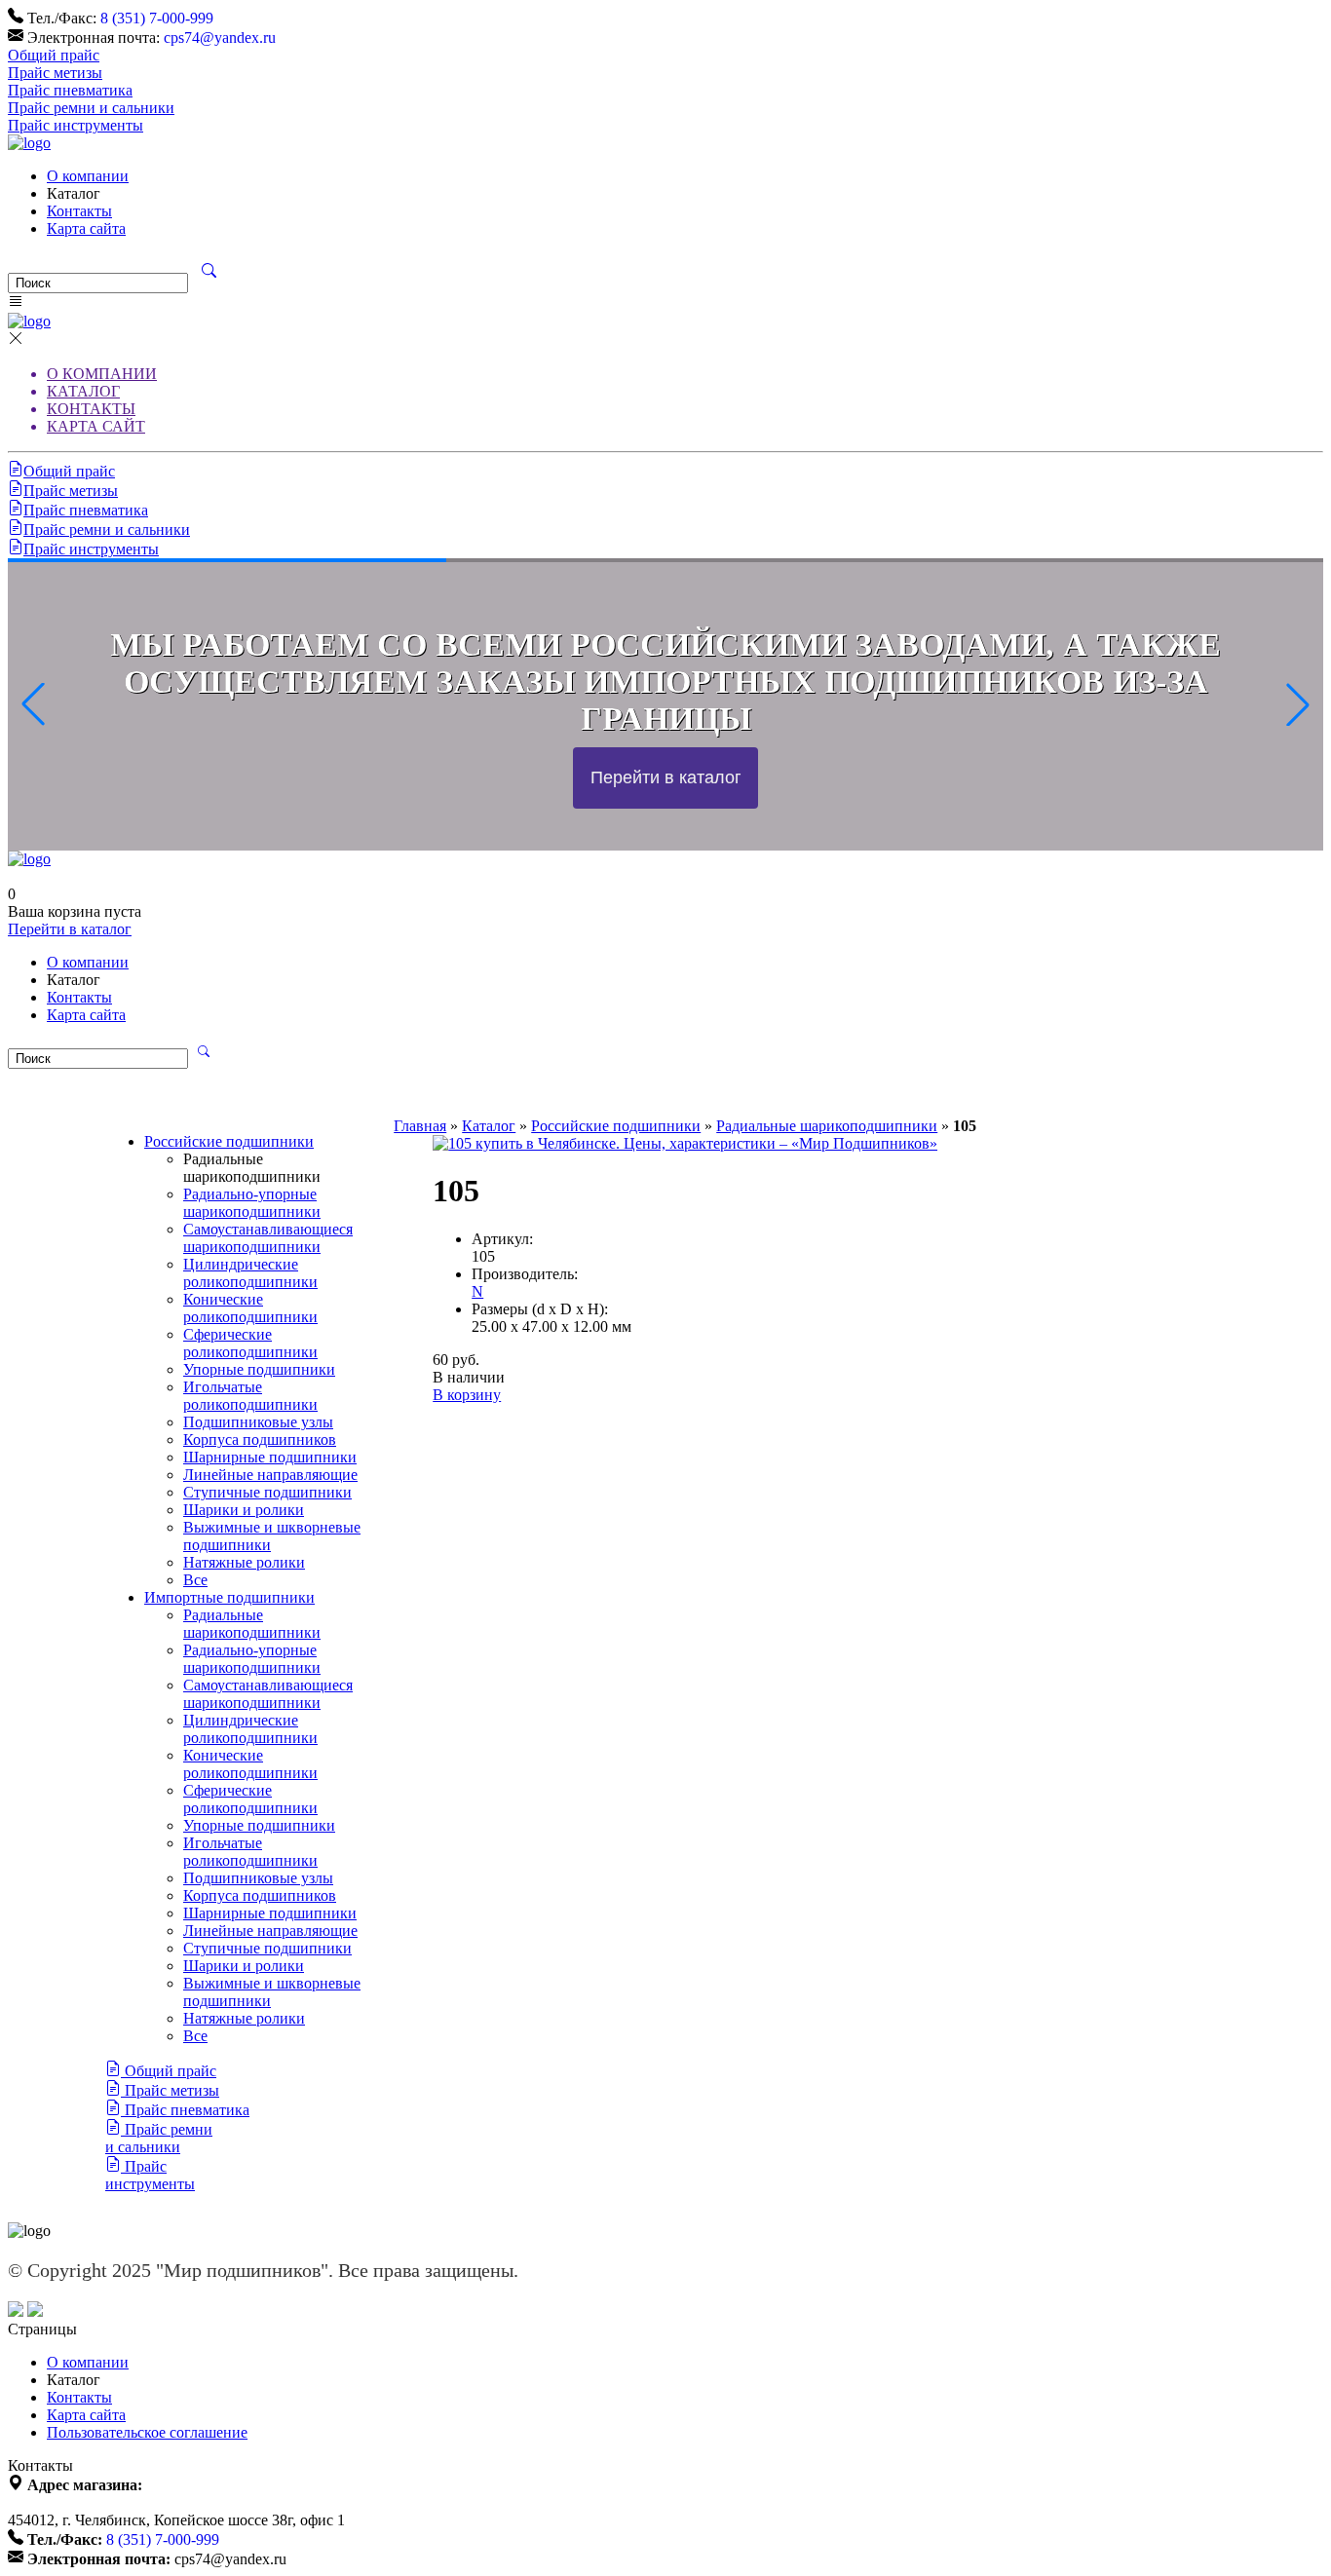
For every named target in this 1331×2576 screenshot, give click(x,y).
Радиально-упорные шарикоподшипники (252, 1203)
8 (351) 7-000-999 (157, 18)
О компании (88, 176)
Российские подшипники (229, 1141)
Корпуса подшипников (260, 1440)
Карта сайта (86, 228)
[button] (1298, 704)
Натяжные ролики (244, 1562)
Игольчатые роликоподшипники (250, 1396)
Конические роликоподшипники (250, 1308)
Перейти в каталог (70, 929)
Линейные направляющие (270, 1475)
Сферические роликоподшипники (250, 1343)
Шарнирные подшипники (270, 1457)
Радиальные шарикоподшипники (252, 1624)
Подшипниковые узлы (258, 1422)
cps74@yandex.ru (220, 38)
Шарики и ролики (244, 1510)
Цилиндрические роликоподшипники (250, 1273)
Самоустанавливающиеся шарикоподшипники (268, 1238)
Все (195, 1580)
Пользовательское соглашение (147, 2432)
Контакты (79, 211)
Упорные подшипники (259, 1369)
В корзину (467, 1395)
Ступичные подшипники (267, 1492)
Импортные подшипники (229, 1597)
